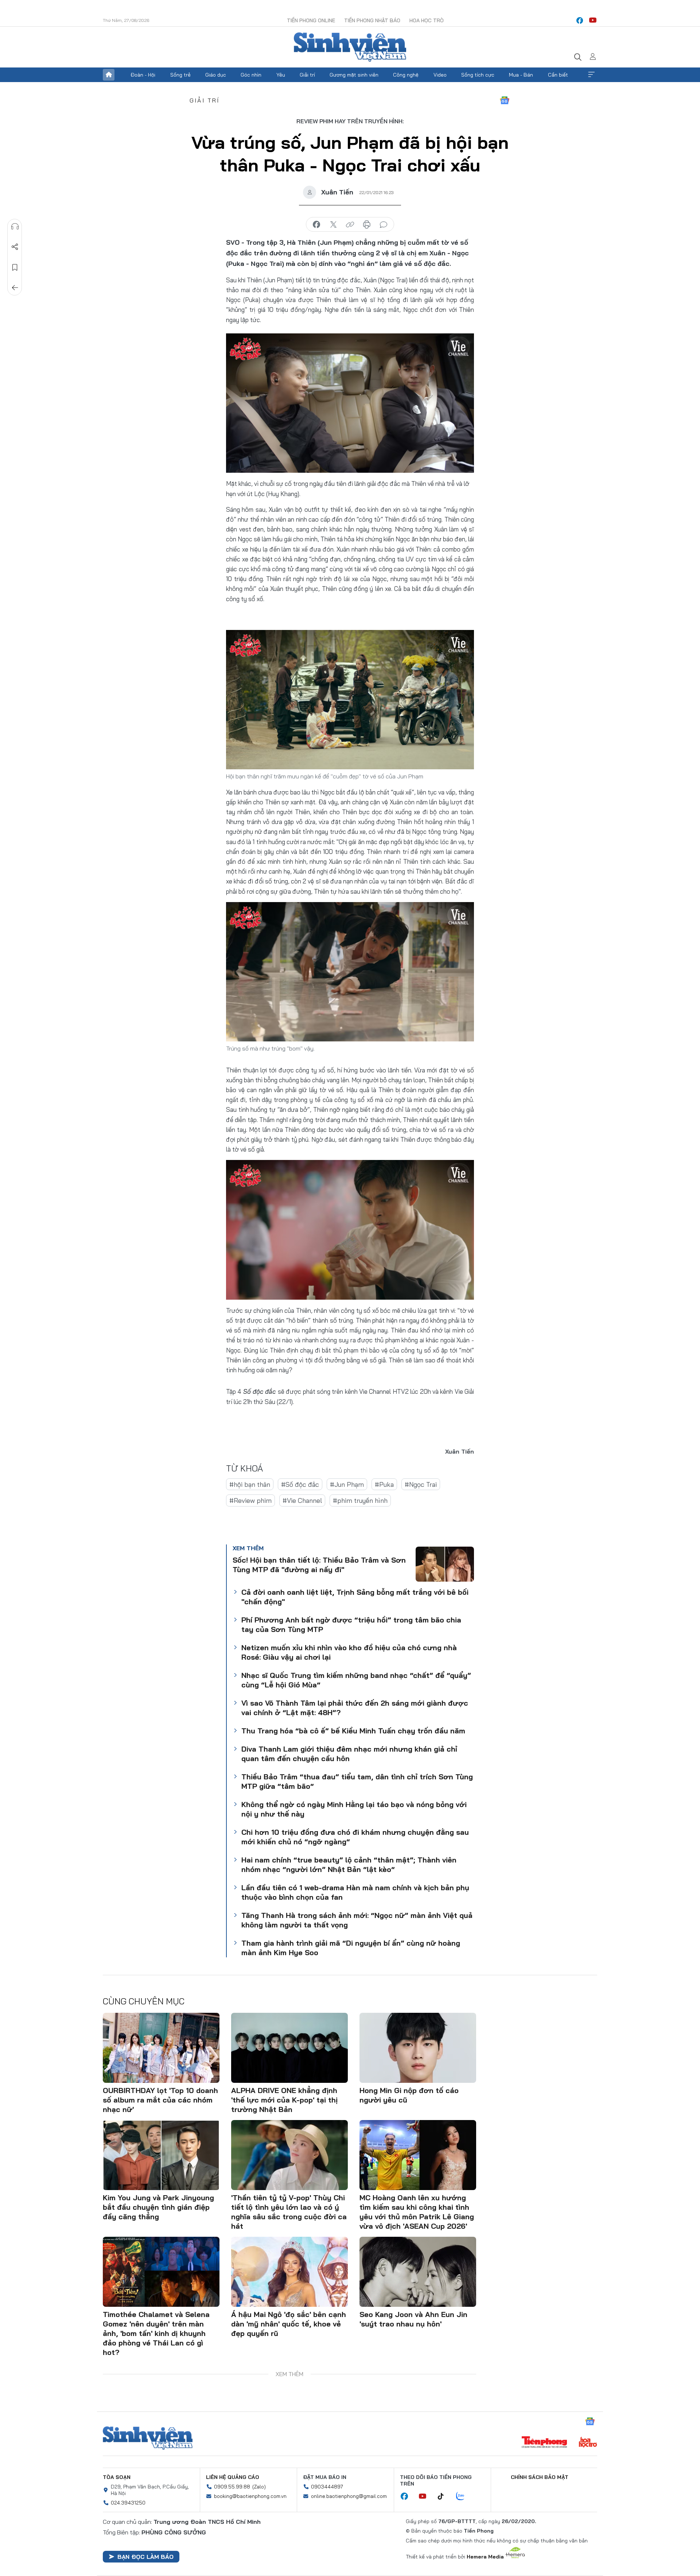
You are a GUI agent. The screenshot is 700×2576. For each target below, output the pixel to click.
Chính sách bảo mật (540, 2477)
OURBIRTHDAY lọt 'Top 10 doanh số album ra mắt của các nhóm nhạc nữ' (160, 2100)
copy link (350, 225)
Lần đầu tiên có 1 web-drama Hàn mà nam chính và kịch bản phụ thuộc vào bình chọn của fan (355, 1892)
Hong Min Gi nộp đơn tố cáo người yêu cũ (409, 2095)
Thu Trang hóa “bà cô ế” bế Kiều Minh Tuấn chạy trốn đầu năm (353, 1731)
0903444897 (327, 2487)
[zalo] (464, 2496)
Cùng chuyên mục (144, 2001)
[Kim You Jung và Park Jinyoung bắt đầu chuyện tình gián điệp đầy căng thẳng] (161, 2155)
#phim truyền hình (360, 1500)
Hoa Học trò (427, 20)
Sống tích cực (478, 75)
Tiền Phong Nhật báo (372, 20)
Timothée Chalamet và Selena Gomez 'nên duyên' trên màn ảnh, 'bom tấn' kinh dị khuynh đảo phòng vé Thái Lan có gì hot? (156, 2333)
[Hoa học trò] (588, 2443)
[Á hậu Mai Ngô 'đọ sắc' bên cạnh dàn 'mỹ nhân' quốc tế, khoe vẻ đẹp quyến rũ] (289, 2272)
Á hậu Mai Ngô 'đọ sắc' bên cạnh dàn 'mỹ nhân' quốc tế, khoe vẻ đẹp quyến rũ (289, 2324)
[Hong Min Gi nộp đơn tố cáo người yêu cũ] (418, 2048)
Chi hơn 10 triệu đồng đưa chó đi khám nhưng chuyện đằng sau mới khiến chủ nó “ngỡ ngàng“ (355, 1837)
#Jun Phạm (347, 1484)
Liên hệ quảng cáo (233, 2477)
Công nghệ (406, 75)
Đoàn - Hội (143, 75)
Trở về (15, 288)
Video (440, 75)
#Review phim (250, 1500)
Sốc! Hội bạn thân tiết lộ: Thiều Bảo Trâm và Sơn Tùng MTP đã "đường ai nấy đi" (319, 1565)
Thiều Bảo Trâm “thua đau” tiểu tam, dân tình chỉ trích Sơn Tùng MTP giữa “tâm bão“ (357, 1781)
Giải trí (307, 75)
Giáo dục (216, 75)
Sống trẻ (180, 75)
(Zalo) (259, 2487)
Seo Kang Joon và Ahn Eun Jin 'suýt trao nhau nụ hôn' (413, 2319)
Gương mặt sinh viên (354, 75)
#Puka (384, 1484)
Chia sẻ (15, 247)
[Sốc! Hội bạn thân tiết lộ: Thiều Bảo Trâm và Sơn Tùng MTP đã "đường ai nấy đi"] (445, 1564)
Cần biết (558, 75)
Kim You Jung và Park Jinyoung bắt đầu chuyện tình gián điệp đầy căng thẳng (158, 2207)
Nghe (15, 227)
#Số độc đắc (300, 1484)
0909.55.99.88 (232, 2487)
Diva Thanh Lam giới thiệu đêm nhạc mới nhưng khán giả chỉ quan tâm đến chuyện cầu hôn (349, 1754)
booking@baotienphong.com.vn (250, 2496)
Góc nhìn (251, 75)
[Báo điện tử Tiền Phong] (544, 2443)
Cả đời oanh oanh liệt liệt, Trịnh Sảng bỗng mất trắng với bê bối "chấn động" (355, 1597)
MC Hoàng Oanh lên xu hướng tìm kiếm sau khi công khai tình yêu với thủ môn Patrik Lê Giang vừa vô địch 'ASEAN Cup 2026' (417, 2212)
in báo (367, 225)
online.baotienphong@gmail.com (349, 2496)
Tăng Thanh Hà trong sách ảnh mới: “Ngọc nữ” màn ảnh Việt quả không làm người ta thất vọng (357, 1920)
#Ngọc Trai (421, 1484)
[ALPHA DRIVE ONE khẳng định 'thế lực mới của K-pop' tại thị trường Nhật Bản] (289, 2048)
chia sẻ (316, 225)
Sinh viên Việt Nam (148, 2438)
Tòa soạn (117, 2477)
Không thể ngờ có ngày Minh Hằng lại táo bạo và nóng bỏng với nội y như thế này (354, 1809)
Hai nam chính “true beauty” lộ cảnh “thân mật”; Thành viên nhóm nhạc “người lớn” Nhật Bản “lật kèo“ (349, 1865)
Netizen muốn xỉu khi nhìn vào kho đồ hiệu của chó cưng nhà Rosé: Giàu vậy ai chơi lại (349, 1652)
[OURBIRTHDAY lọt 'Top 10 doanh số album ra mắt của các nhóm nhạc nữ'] (161, 2048)
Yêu (281, 75)
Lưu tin (15, 267)
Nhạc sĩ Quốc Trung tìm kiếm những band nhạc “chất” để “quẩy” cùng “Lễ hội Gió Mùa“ (356, 1680)
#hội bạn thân (250, 1484)
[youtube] (593, 20)
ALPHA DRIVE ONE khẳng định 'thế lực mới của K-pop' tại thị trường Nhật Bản (284, 2100)
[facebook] (580, 20)
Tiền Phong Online (311, 20)
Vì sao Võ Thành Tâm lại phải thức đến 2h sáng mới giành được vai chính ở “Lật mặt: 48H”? (355, 1708)
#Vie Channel (302, 1500)
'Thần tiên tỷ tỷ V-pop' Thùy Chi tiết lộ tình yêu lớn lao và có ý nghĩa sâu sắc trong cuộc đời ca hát (289, 2212)
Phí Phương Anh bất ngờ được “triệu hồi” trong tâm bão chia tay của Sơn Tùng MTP (351, 1624)
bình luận (384, 225)
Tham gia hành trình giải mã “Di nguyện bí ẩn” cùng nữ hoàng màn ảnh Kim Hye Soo (351, 1948)
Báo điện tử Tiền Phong (350, 47)
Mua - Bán (521, 75)
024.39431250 (128, 2503)
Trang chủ (109, 75)
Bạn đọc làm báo (145, 2557)
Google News (505, 100)
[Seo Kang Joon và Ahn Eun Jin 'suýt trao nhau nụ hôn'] (418, 2272)
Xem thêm (591, 75)
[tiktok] (444, 2496)
